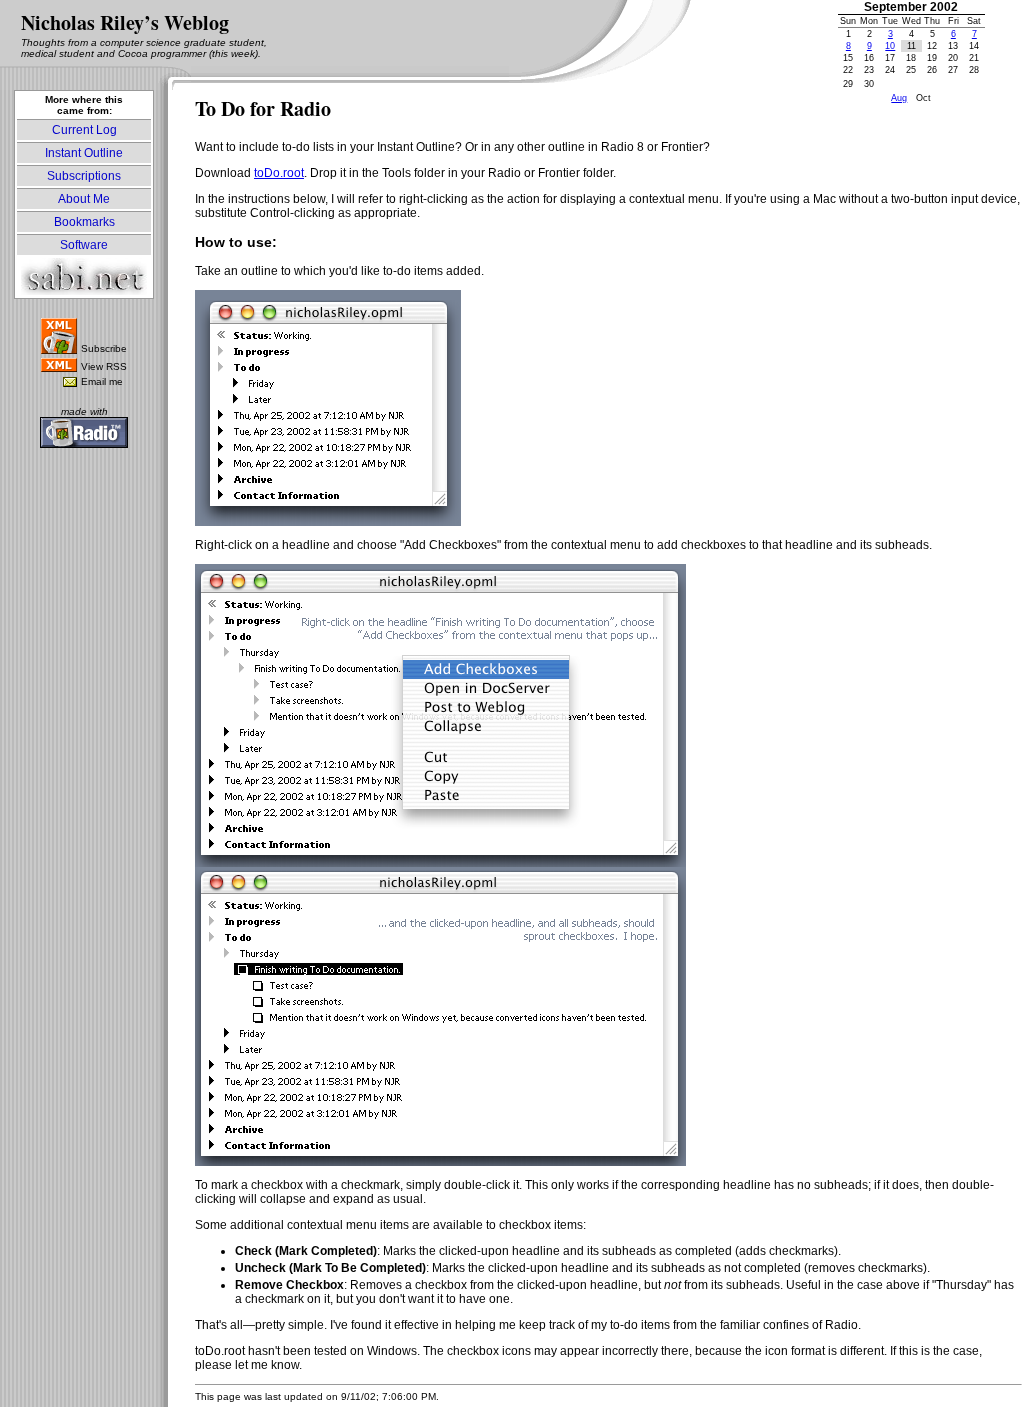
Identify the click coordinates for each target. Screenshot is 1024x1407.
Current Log (84, 130)
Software (84, 245)
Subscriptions (84, 176)
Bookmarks (84, 222)
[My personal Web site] (84, 291)
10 (890, 46)
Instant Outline (84, 153)
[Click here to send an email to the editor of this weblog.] (70, 383)
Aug (899, 98)
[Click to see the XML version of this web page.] (59, 368)
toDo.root (279, 173)
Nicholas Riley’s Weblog (125, 22)
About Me (84, 199)
